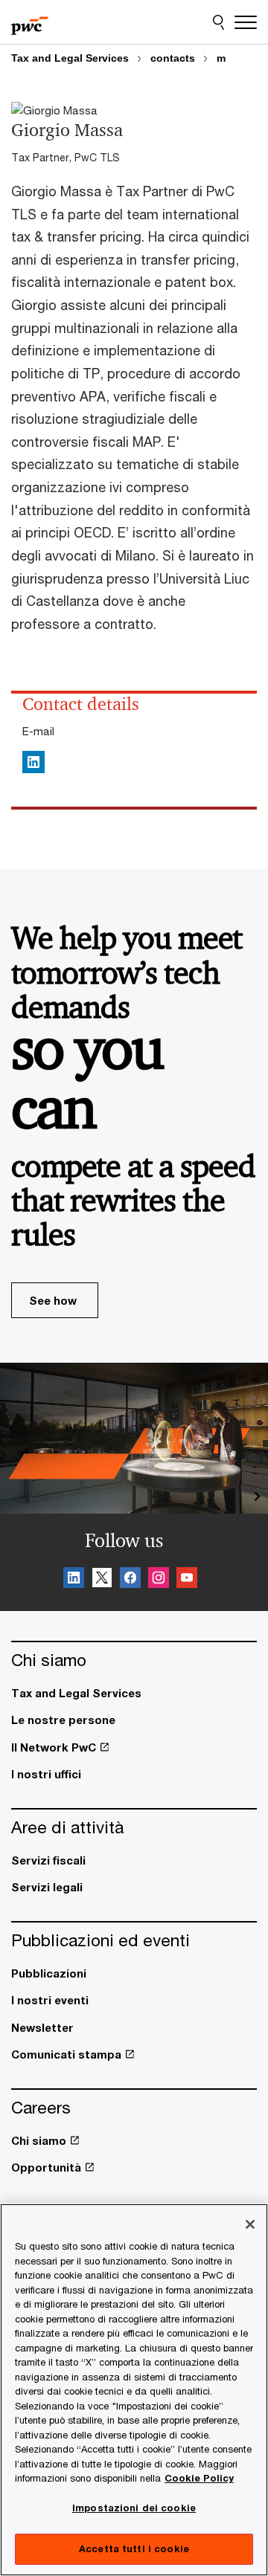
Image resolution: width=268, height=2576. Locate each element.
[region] (134, 2390)
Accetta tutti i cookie (134, 2548)
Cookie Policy (199, 2478)
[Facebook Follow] (130, 1580)
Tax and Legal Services (70, 58)
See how (53, 1300)
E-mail (38, 731)
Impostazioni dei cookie (134, 2508)
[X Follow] (102, 1580)
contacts (173, 58)
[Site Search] (218, 22)
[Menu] (246, 22)
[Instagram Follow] (159, 1580)
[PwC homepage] (30, 22)
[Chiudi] (250, 2224)
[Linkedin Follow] (74, 1580)
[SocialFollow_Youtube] (187, 1580)
